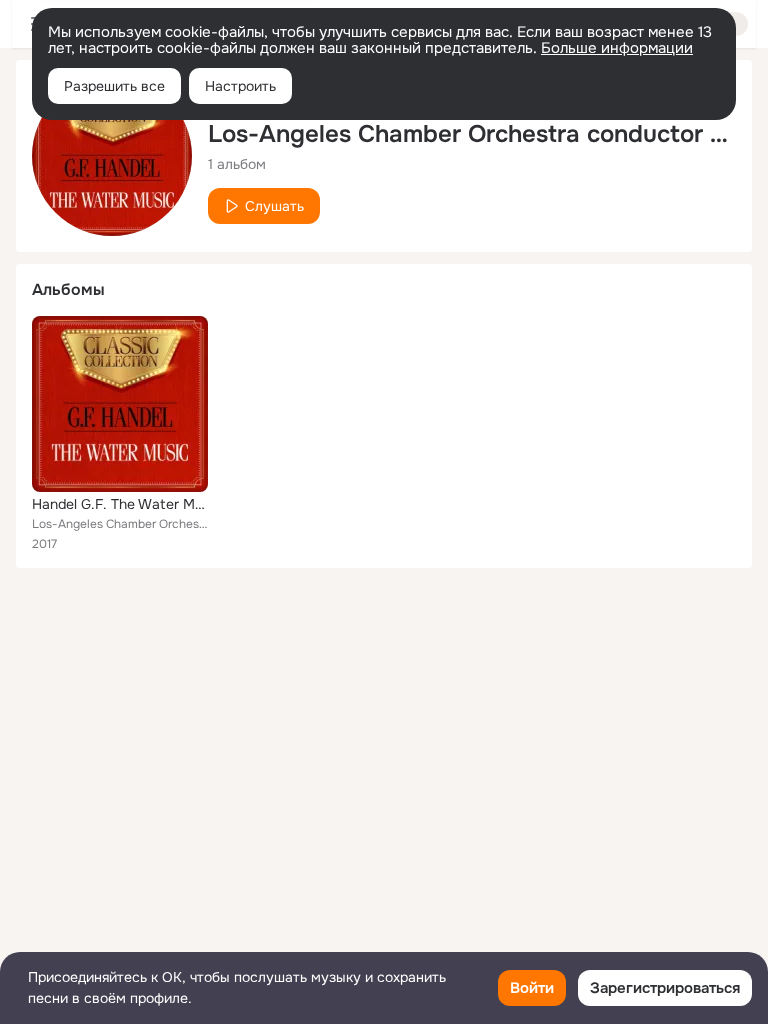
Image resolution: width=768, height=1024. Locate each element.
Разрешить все (114, 86)
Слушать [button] (274, 206)
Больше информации (617, 48)
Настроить (240, 86)
